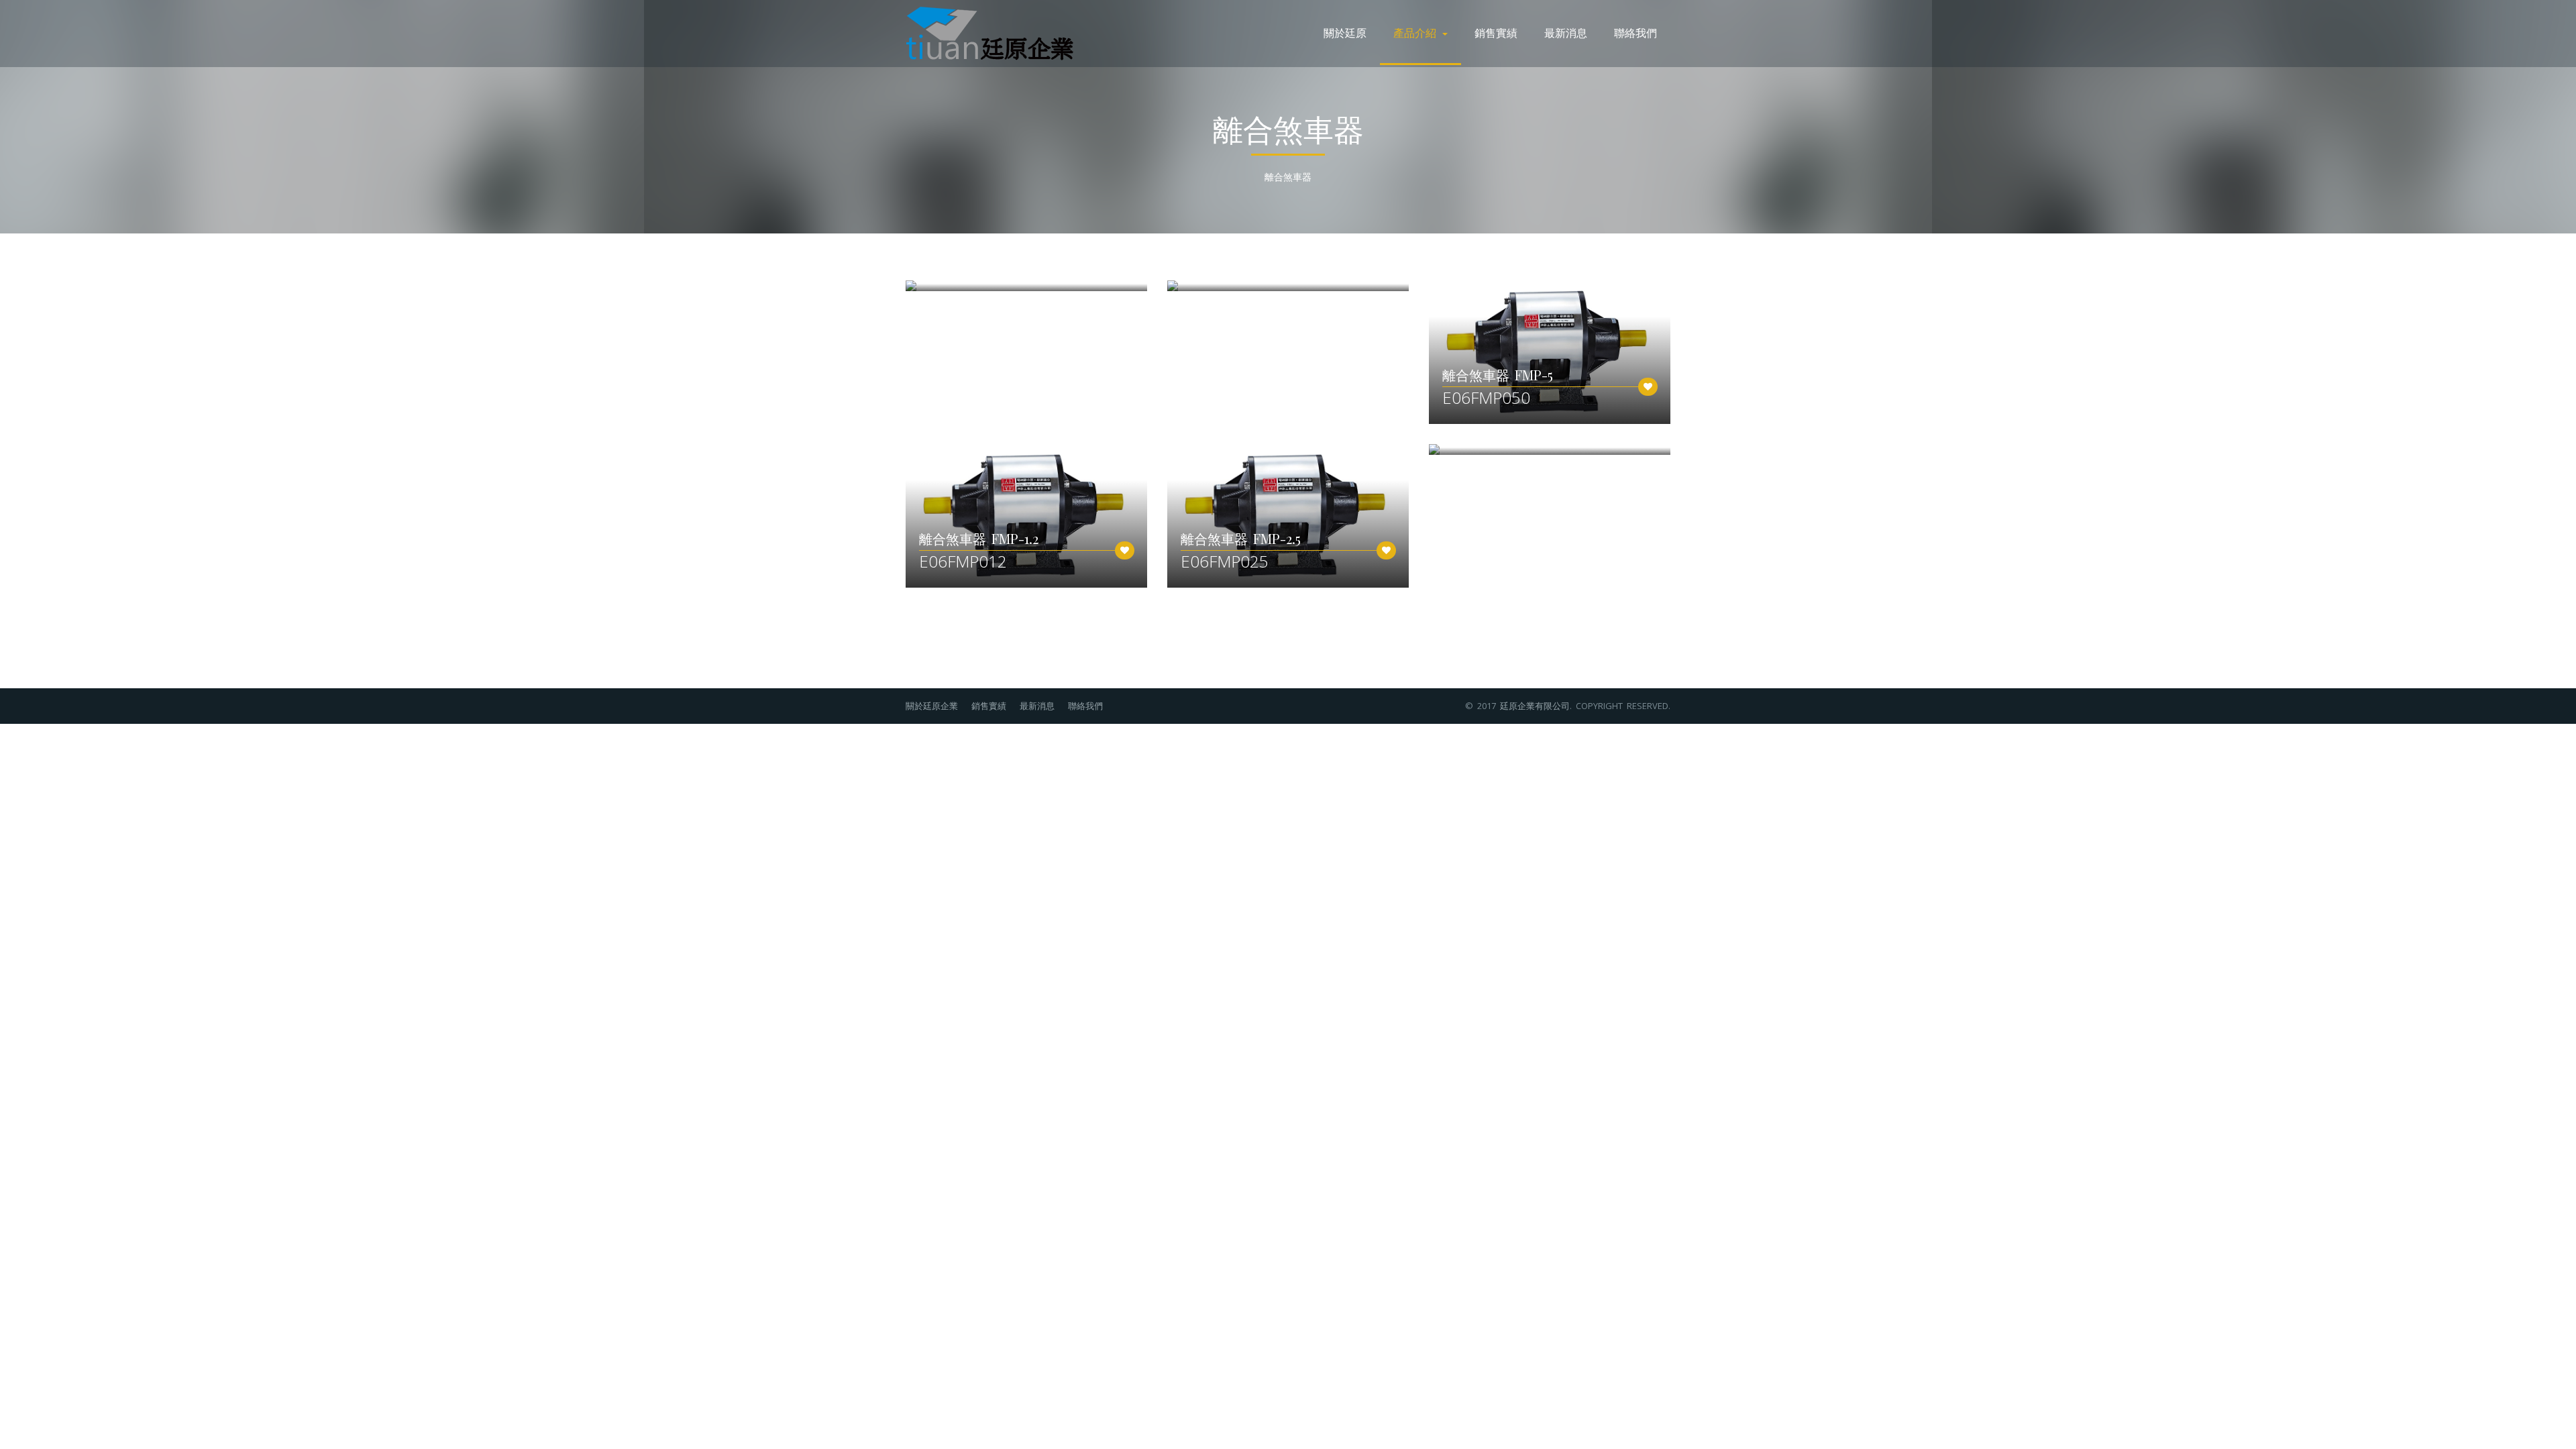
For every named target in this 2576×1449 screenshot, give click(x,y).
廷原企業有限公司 (1535, 706)
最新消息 (1566, 33)
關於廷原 (1345, 33)
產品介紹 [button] (1417, 33)
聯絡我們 (1635, 33)
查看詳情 (1463, 350)
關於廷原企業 (932, 706)
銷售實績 (1496, 33)
